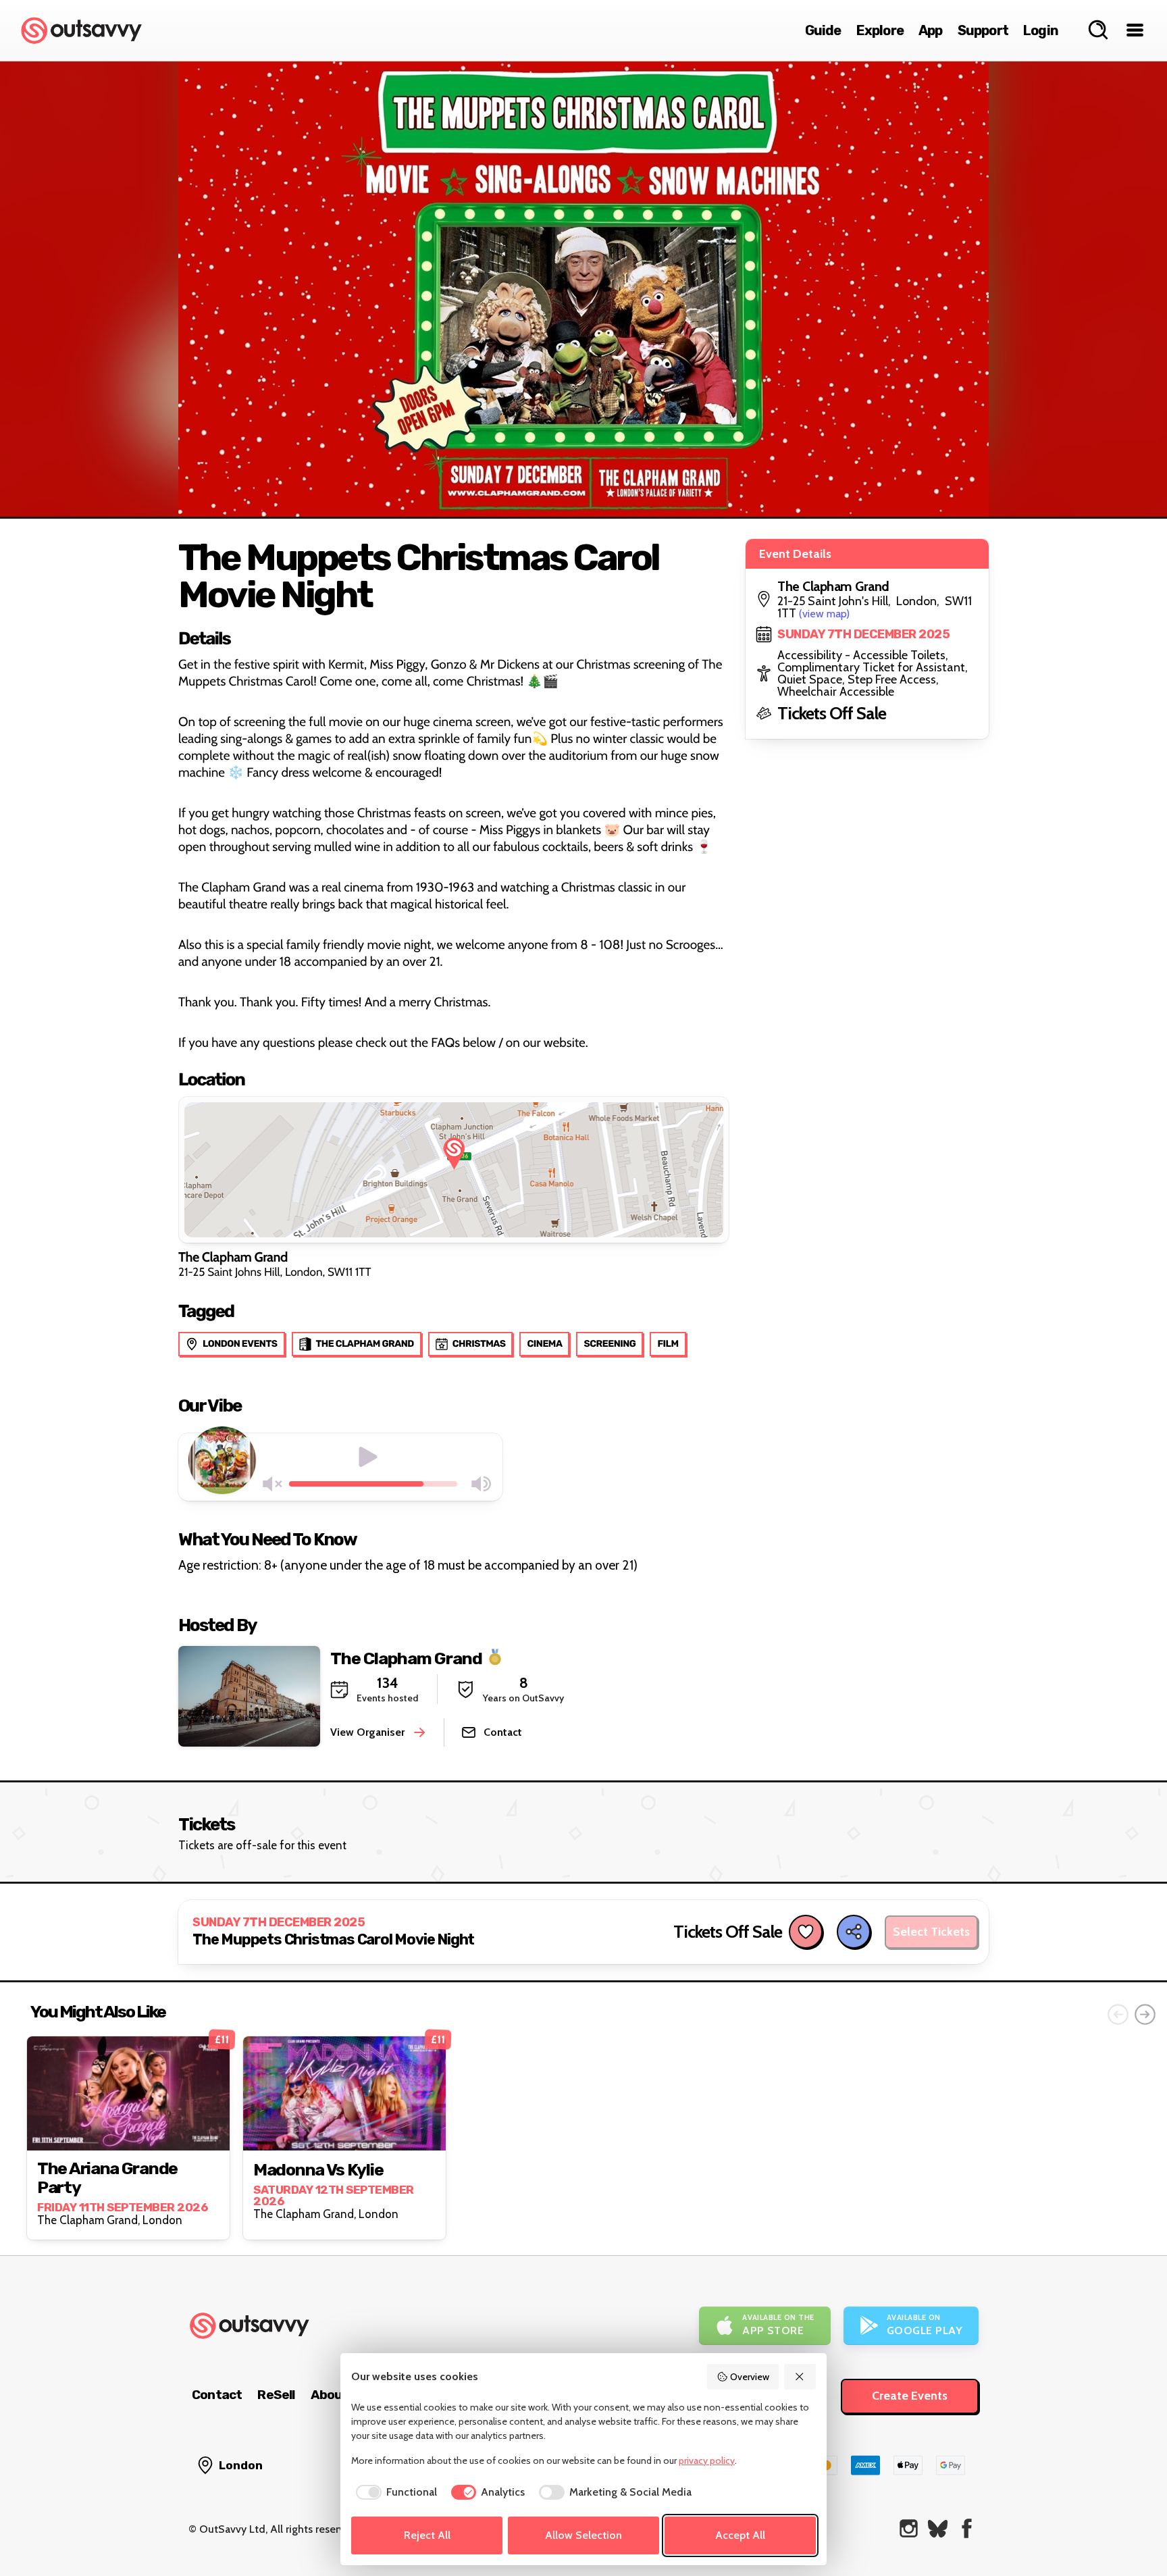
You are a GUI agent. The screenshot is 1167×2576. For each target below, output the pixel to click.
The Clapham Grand (406, 1658)
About (330, 2395)
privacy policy (707, 2461)
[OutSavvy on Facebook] (967, 2528)
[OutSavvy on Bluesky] (938, 2528)
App (931, 30)
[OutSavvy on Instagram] (909, 2528)
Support (983, 30)
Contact (217, 2395)
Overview (750, 2377)
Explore (880, 30)
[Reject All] (800, 2377)
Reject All (427, 2535)
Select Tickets (931, 1932)
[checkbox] (394, 2492)
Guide (823, 30)
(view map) (824, 614)
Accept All (740, 2535)
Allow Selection (583, 2535)
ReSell (276, 2395)
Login (1041, 30)
